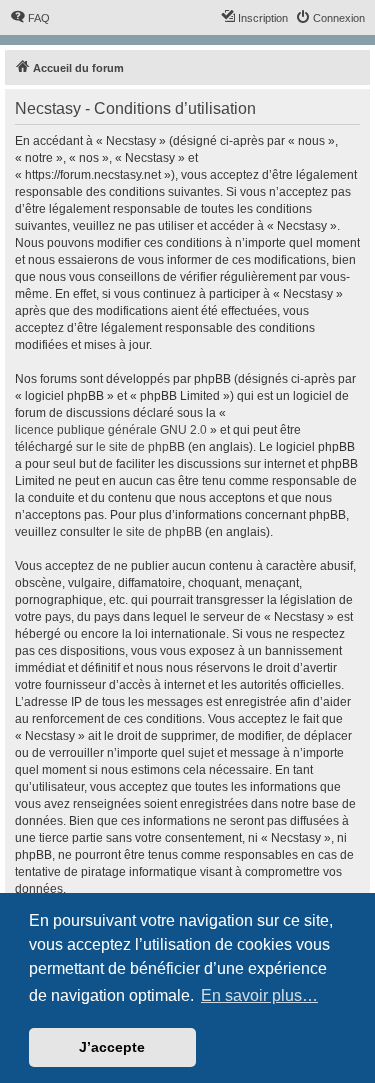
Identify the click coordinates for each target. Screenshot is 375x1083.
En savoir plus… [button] (259, 995)
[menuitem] (30, 18)
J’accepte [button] (112, 1047)
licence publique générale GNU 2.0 (111, 430)
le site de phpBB (140, 447)
